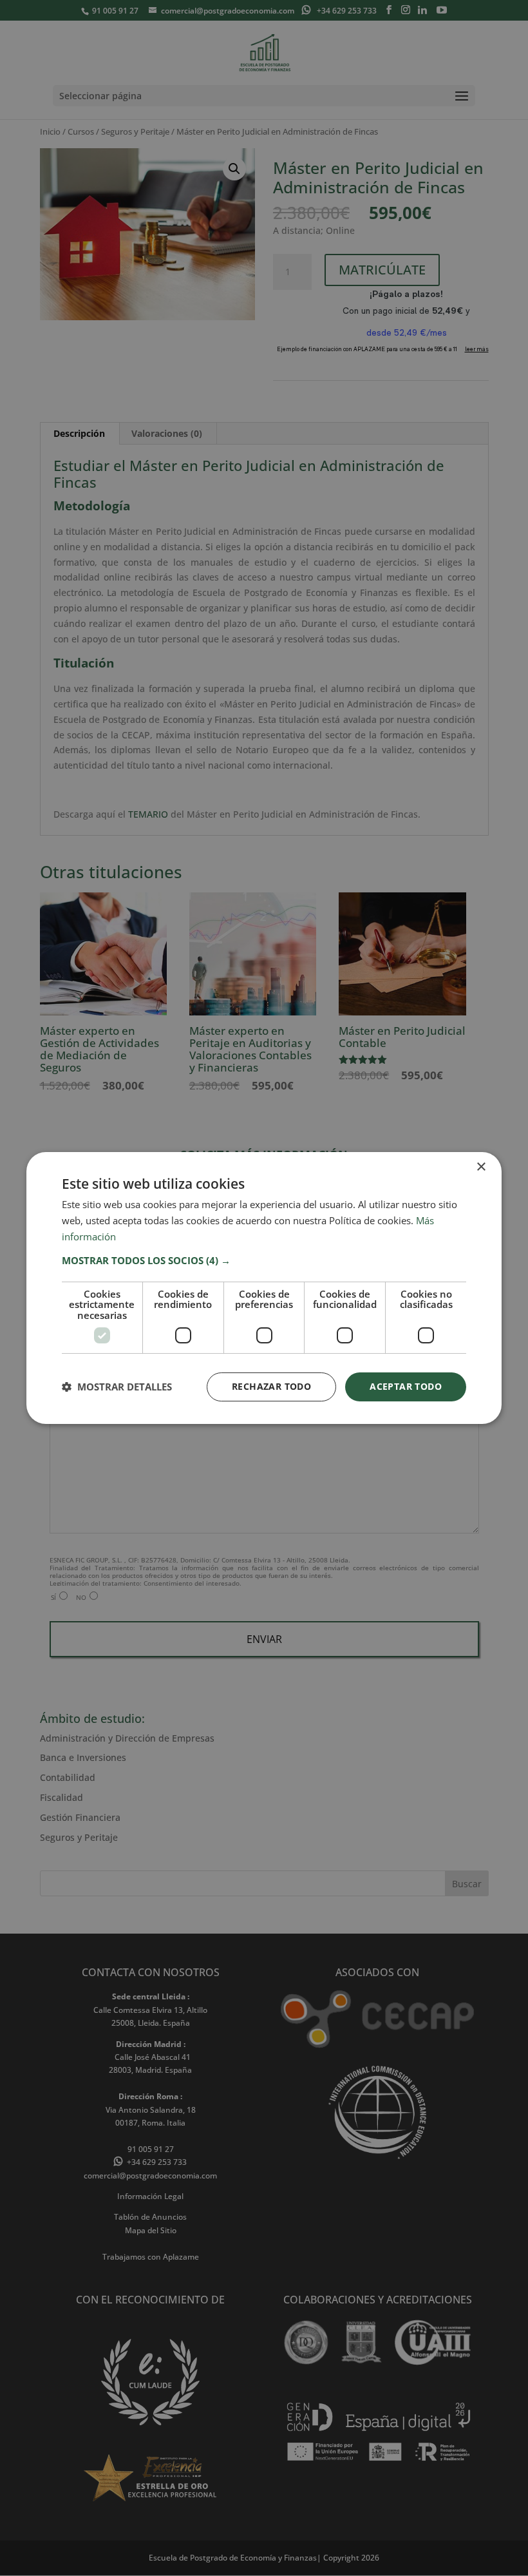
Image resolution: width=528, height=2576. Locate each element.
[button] (264, 1260)
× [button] (481, 1167)
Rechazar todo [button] (271, 1386)
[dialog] (264, 1288)
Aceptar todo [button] (406, 1386)
